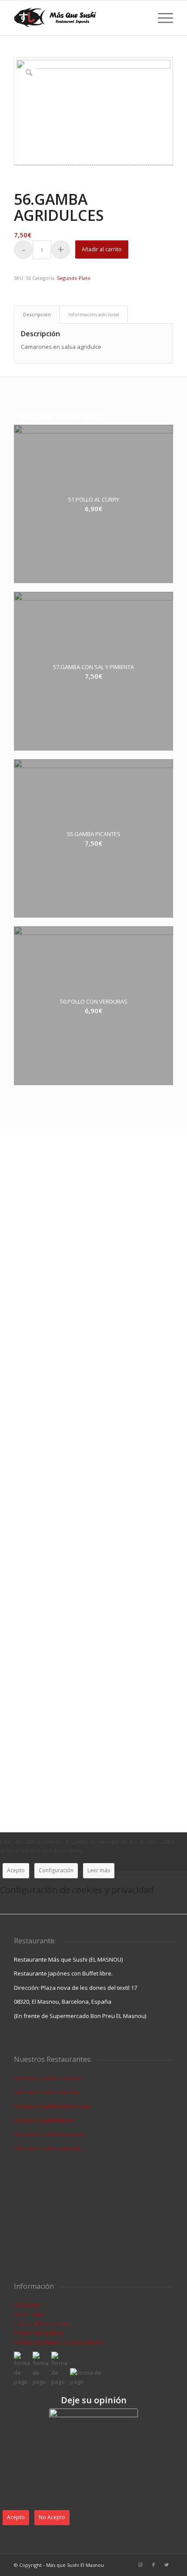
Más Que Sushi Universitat (49, 2134)
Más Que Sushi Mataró (44, 2120)
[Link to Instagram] (140, 2565)
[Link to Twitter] (167, 2565)
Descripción (37, 314)
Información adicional (94, 314)
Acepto (16, 1870)
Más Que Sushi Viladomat (48, 2148)
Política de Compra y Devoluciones (59, 2342)
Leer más (99, 1870)
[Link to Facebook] (154, 2565)
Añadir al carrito (102, 249)
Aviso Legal (29, 2314)
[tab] (37, 314)
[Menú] (161, 18)
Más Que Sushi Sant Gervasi (52, 2106)
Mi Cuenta (27, 2305)
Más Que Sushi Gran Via (46, 2092)
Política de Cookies (39, 2333)
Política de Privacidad (42, 2323)
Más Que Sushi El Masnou (48, 2078)
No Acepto (52, 2517)
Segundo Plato (74, 278)
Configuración (56, 1870)
